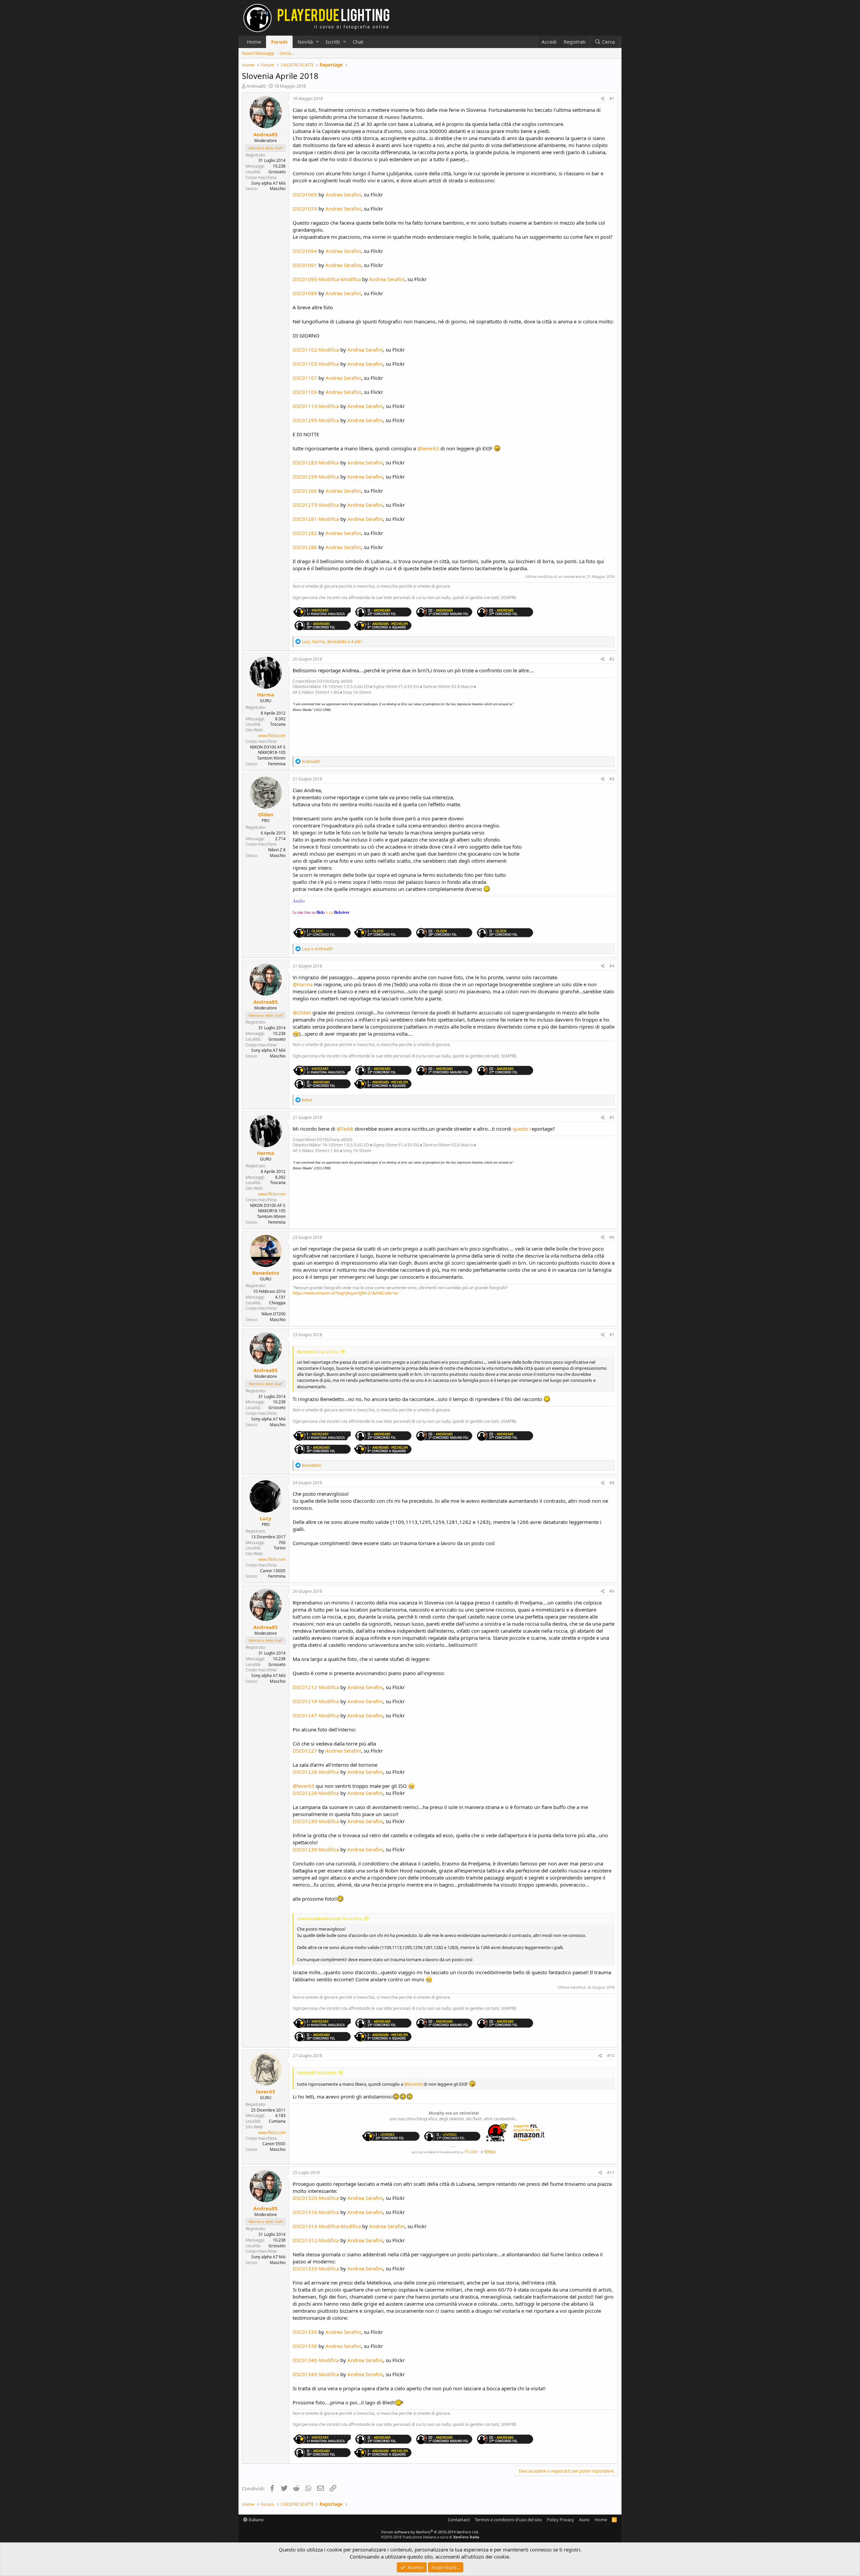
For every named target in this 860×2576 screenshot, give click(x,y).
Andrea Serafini (343, 194)
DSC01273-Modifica (316, 505)
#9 (612, 1591)
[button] (317, 42)
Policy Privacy (561, 2520)
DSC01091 (305, 265)
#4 (612, 966)
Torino (280, 1548)
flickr (471, 2152)
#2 (612, 659)
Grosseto (277, 172)
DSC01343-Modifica (316, 2374)
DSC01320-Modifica (316, 2198)
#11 (611, 2173)
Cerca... (287, 53)
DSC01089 (305, 293)
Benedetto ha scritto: (318, 1352)
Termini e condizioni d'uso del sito (508, 2520)
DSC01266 (305, 491)
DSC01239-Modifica (316, 1849)
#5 (612, 1117)
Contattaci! (459, 2520)
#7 (612, 1335)
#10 (611, 2056)
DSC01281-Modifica (316, 519)
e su (338, 912)
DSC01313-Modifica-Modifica (327, 2226)
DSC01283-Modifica (316, 462)
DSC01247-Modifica (316, 1715)
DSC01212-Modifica (316, 1687)
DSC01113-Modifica (316, 406)
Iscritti (333, 42)
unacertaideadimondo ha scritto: (330, 1918)
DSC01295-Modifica (316, 420)
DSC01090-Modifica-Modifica (327, 279)
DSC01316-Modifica (316, 2212)
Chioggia (277, 1303)
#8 (612, 1483)
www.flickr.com (272, 736)
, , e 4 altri (332, 642)
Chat (358, 42)
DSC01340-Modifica (316, 2360)
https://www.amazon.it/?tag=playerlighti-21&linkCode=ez (346, 1293)
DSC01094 (305, 251)
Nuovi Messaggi (258, 53)
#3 (612, 779)
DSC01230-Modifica (316, 1821)
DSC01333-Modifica (316, 2268)
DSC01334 (305, 2332)
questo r (522, 1129)
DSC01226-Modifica (316, 1772)
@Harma (303, 984)
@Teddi (345, 1129)
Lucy (266, 1518)
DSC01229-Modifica (316, 1793)
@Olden (302, 1012)
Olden (266, 814)
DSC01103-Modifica (316, 364)
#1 (612, 99)
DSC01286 (305, 547)
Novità (305, 42)
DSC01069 (305, 194)
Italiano (256, 2520)
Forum (279, 42)
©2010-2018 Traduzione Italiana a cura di (430, 2537)
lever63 (266, 2091)
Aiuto (584, 2520)
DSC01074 (305, 209)
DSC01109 (305, 392)
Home (254, 42)
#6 (612, 1237)
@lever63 (428, 448)
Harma (266, 694)
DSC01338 (305, 2346)
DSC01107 (305, 378)
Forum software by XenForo (430, 2532)
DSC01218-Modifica (316, 1701)
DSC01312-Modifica (316, 2240)
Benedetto (266, 1273)
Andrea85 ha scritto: (317, 2073)
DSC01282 (305, 533)
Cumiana (277, 2121)
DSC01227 (305, 1751)
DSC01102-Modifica (316, 350)
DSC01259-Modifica (316, 477)
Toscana (278, 724)
